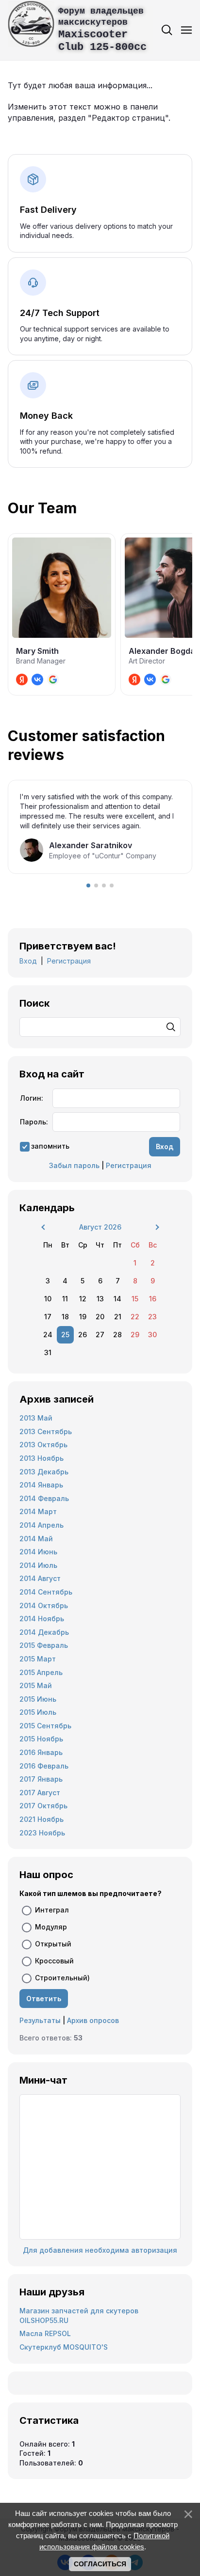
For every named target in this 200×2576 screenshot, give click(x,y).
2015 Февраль (44, 1645)
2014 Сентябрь (46, 1592)
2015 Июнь (38, 1699)
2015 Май (36, 1685)
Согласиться (100, 2564)
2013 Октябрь (43, 1445)
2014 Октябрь (44, 1605)
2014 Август (40, 1578)
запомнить (50, 1146)
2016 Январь (41, 1752)
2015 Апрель (41, 1672)
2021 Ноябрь (42, 1819)
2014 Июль (38, 1565)
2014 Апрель (42, 1525)
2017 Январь (41, 1779)
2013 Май (36, 1418)
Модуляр (51, 1927)
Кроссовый (54, 1961)
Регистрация (69, 961)
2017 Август (40, 1793)
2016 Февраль (44, 1766)
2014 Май (36, 1539)
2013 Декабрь (44, 1472)
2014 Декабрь (44, 1632)
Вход (28, 961)
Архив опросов (93, 2020)
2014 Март (38, 1511)
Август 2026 (100, 1227)
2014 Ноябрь (42, 1619)
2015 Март (38, 1659)
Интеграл (52, 1910)
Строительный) (62, 1978)
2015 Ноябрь (41, 1739)
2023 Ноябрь (42, 1833)
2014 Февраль (44, 1498)
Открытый (53, 1944)
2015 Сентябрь (45, 1726)
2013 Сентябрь (46, 1431)
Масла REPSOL (45, 2333)
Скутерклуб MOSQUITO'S (64, 2347)
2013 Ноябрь (42, 1458)
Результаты (40, 2020)
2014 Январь (41, 1485)
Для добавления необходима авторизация (100, 2250)
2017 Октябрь (43, 1806)
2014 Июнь (38, 1552)
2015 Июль (38, 1712)
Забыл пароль (74, 1165)
